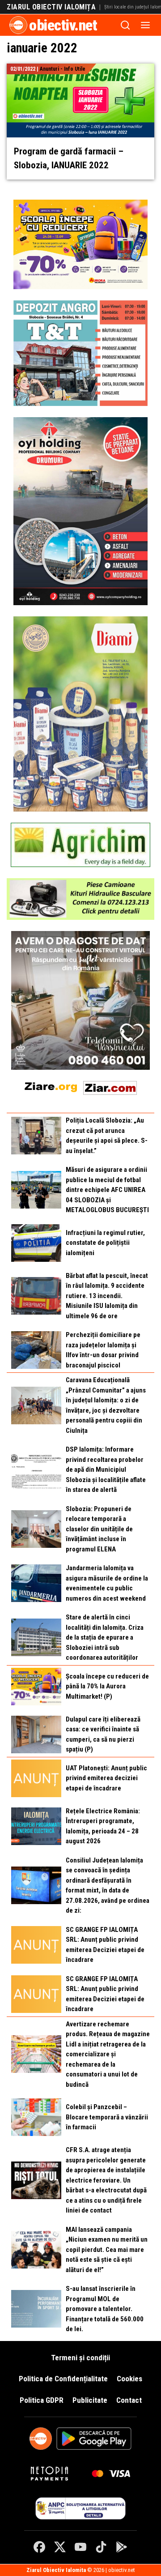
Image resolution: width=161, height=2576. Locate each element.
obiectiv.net (63, 25)
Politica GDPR (42, 2400)
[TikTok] (101, 2547)
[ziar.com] (110, 1086)
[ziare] (51, 1086)
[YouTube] (80, 2547)
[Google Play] (122, 2547)
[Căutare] (125, 25)
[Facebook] (39, 2547)
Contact (129, 2400)
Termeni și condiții (80, 2358)
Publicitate (90, 2400)
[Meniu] (145, 25)
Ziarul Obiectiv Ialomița (51, 7)
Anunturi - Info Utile (63, 69)
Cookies (129, 2379)
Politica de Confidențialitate (63, 2379)
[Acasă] (18, 25)
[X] (60, 2547)
